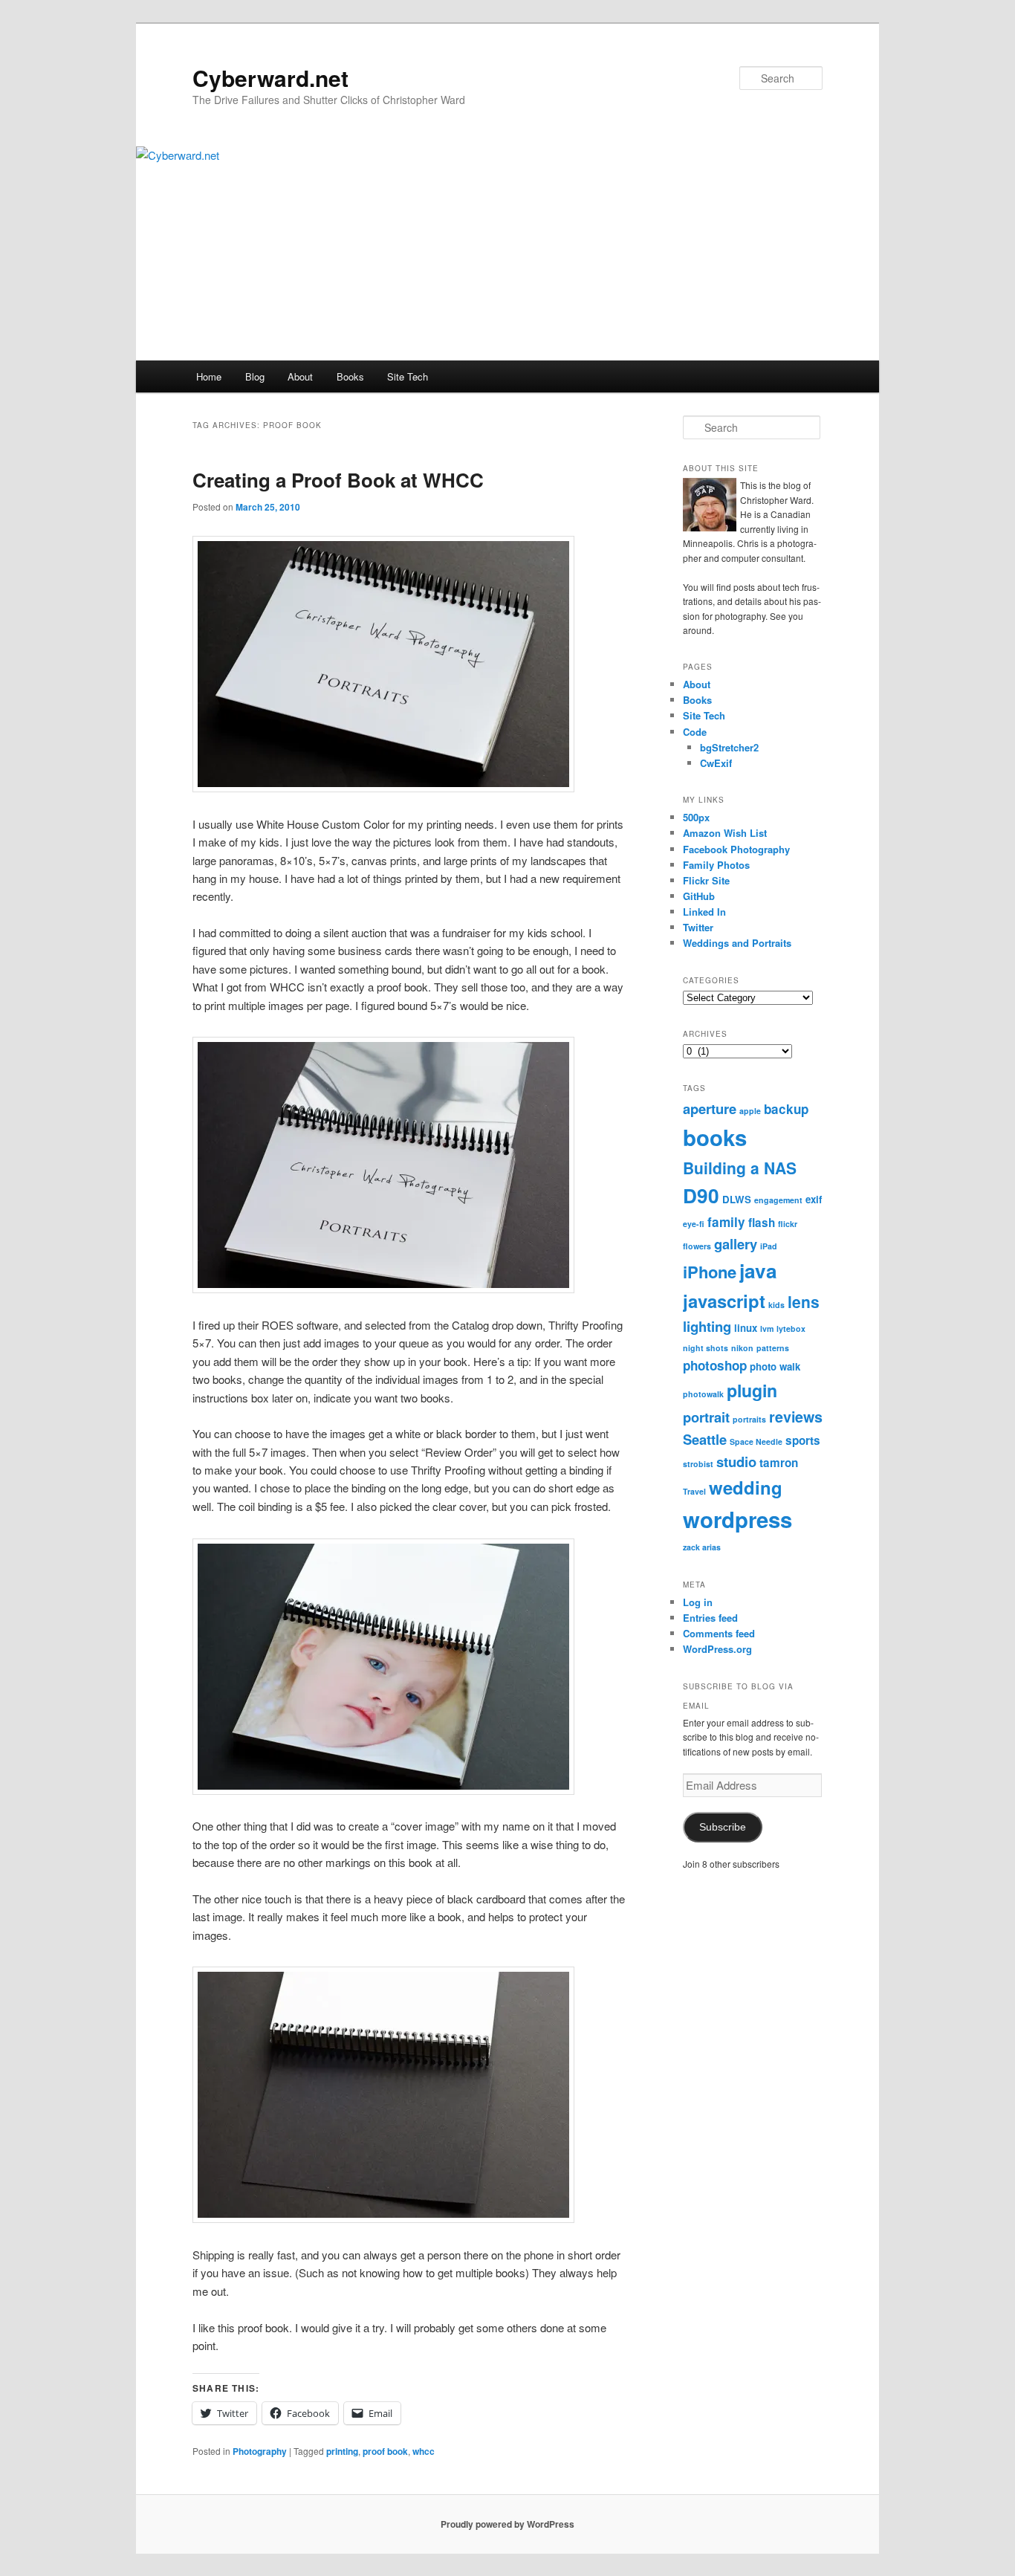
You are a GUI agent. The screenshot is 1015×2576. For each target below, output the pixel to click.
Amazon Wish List (725, 833)
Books (350, 376)
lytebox (791, 1329)
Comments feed (719, 1633)
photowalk (703, 1394)
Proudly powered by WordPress (507, 2524)
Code (695, 732)
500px (696, 817)
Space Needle (756, 1441)
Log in (698, 1602)
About (300, 376)
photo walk (775, 1366)
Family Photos (716, 865)
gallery (736, 1244)
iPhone (710, 1272)
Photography (260, 2451)
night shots (706, 1348)
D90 (701, 1195)
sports (803, 1440)
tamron (779, 1463)
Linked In (704, 912)
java (758, 1271)
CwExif (716, 763)
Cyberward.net (270, 78)
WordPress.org (717, 1649)
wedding (746, 1487)
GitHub (699, 896)
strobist (698, 1464)
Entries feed (710, 1618)
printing (342, 2451)
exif (814, 1199)
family (726, 1222)
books (715, 1137)
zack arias (702, 1547)
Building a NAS (740, 1168)
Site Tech (408, 376)
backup (786, 1109)
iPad (769, 1246)
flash (762, 1223)
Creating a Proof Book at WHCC (338, 480)
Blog (255, 376)
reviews (796, 1417)
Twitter (698, 927)
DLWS (737, 1199)
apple (750, 1111)
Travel (694, 1491)
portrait (706, 1417)
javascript (724, 1301)
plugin (752, 1390)
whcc (424, 2451)
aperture (710, 1109)
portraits (749, 1419)
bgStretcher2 (729, 747)
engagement (778, 1200)
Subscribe (723, 1827)
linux (746, 1328)
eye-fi (694, 1224)
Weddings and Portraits (737, 943)
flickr (788, 1224)
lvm (767, 1329)
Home (209, 376)
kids (776, 1305)
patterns (773, 1348)
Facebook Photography (736, 849)
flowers (697, 1246)
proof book (385, 2451)
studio (736, 1462)
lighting (707, 1326)
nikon (742, 1348)
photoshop (715, 1365)
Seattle (705, 1439)
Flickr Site (706, 880)
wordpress (737, 1519)
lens (804, 1301)
